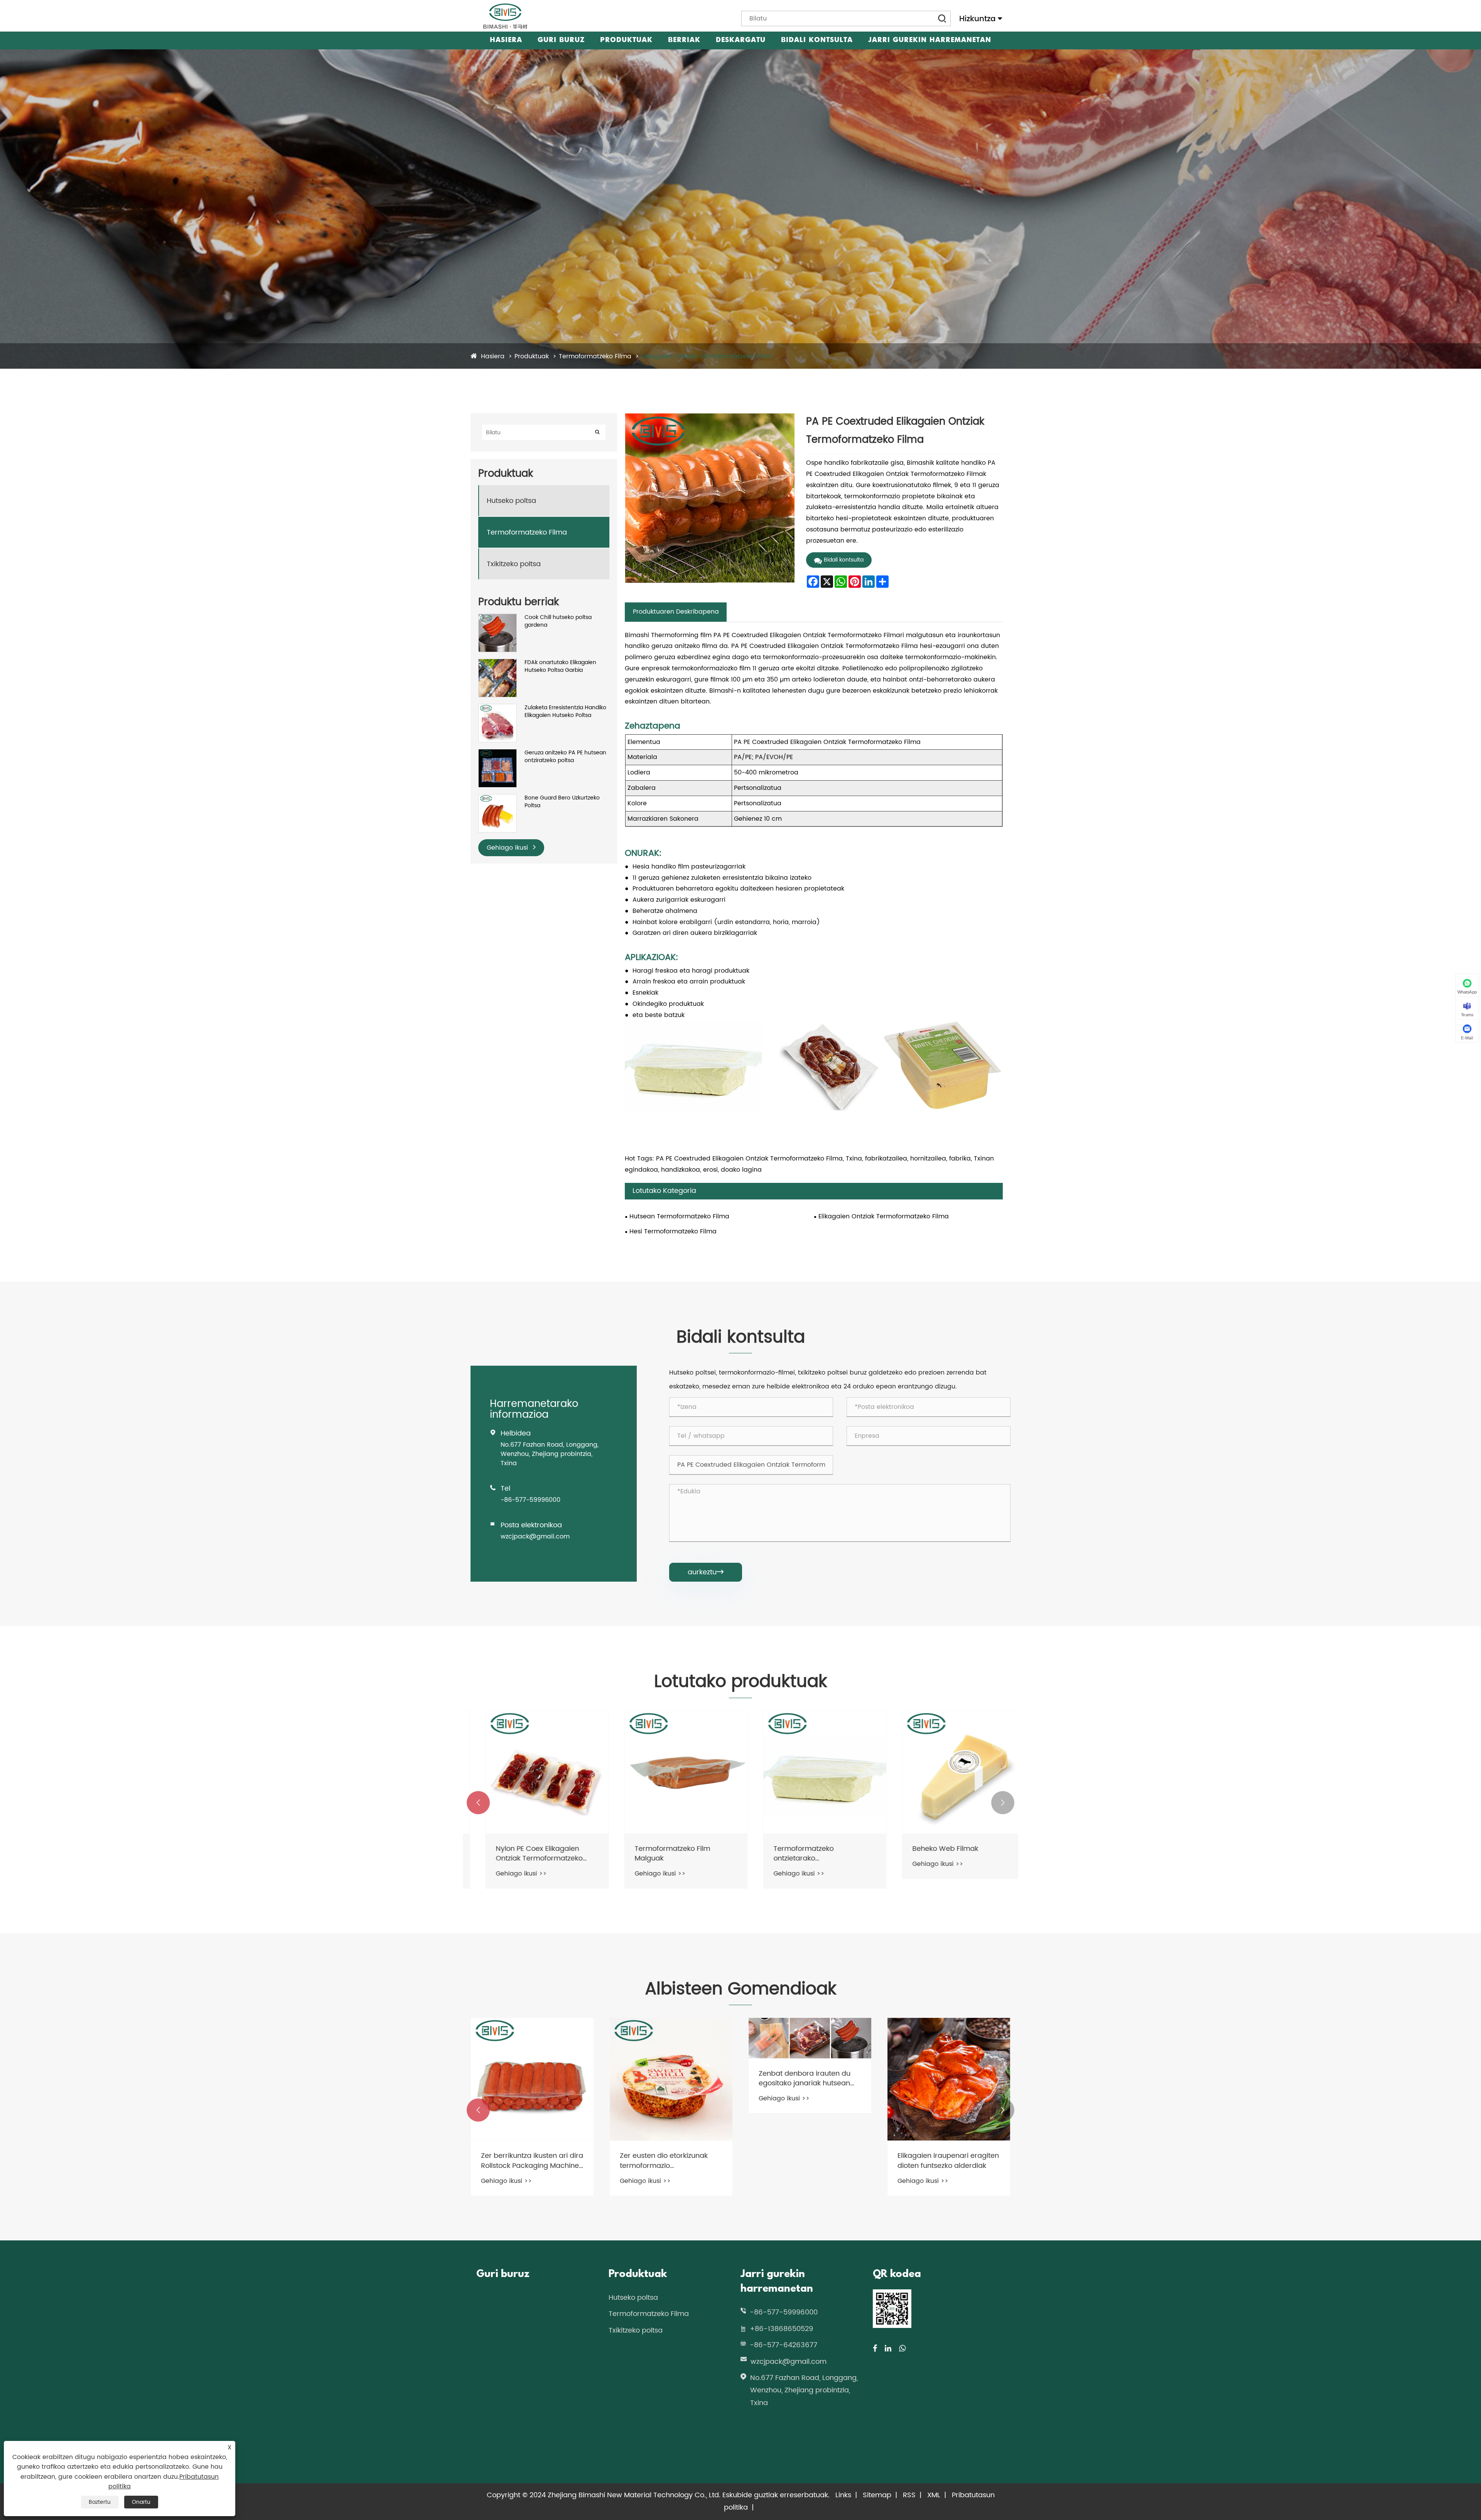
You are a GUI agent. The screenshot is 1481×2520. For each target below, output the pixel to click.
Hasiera (506, 40)
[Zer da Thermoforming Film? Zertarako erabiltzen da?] (671, 2079)
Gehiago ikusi (508, 848)
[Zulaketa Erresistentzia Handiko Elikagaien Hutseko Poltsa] (498, 708)
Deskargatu (741, 40)
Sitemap (877, 2495)
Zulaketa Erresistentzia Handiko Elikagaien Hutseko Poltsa (565, 711)
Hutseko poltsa (511, 501)
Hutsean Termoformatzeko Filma (679, 1216)
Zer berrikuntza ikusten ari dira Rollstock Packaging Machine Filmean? (810, 2161)
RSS (909, 2495)
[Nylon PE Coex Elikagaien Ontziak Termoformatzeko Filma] (810, 1772)
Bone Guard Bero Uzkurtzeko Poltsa (562, 802)
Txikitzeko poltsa (514, 564)
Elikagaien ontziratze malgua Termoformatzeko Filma (529, 1854)
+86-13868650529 (781, 2329)
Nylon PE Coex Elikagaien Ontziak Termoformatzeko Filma (802, 1854)
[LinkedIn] (888, 2349)
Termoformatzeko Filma (595, 356)
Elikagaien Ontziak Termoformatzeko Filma (707, 356)
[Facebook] (875, 2349)
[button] (478, 1803)
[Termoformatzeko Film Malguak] (949, 1772)
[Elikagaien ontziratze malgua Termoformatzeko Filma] (532, 1772)
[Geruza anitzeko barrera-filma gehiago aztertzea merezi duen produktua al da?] (532, 2079)
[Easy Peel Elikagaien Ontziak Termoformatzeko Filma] (671, 1772)
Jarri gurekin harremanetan (930, 40)
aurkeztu (706, 1572)
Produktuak (626, 40)
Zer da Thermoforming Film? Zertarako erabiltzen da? (668, 2161)
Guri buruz (561, 40)
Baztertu (100, 2502)
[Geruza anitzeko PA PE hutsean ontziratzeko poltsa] (498, 753)
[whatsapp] (902, 2349)
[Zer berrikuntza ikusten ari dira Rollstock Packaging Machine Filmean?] (810, 2079)
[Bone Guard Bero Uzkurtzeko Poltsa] (498, 798)
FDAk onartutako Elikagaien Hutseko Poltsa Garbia (560, 666)
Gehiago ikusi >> (506, 1874)
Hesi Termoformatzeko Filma (673, 1231)
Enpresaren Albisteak (699, 46)
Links (843, 2495)
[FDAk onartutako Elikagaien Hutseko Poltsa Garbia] (498, 663)
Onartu (141, 2502)
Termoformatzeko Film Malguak (935, 1854)
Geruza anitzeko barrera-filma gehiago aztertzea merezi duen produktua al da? (532, 2160)
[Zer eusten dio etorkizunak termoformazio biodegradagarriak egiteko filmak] (949, 2079)
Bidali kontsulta (817, 40)
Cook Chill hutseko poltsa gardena (558, 621)
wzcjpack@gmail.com (535, 1537)
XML (934, 2495)
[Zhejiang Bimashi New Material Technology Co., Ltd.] (505, 16)
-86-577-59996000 (530, 1500)
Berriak (684, 40)
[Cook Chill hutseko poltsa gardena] (498, 618)
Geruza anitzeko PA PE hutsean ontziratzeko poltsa (565, 757)
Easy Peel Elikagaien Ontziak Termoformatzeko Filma (667, 1854)
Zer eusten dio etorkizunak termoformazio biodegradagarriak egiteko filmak (943, 2161)
